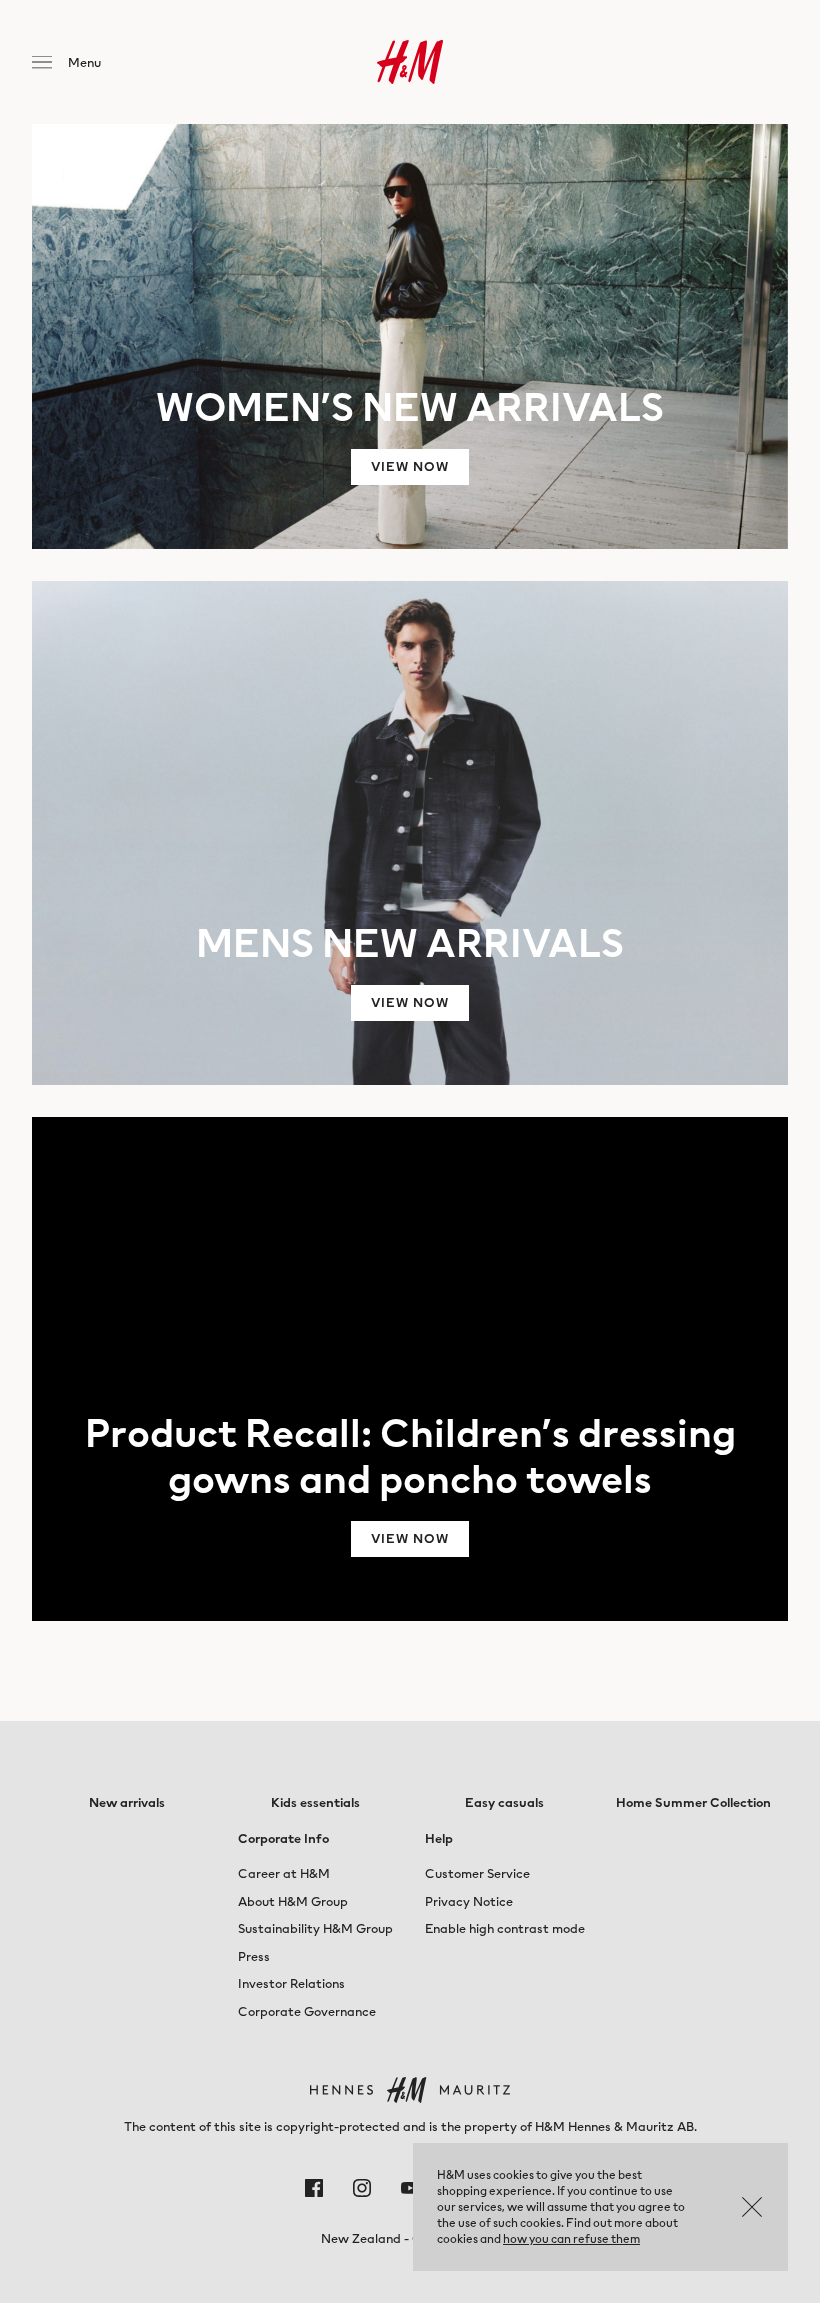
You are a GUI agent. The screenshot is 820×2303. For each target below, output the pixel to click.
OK (752, 2207)
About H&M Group (293, 1901)
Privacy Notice (469, 1901)
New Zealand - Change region (410, 2238)
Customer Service (477, 1873)
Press (254, 1956)
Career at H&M (284, 1873)
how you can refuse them (571, 2238)
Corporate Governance (307, 2011)
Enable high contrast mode (505, 1928)
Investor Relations (291, 1983)
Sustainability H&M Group (315, 1928)
